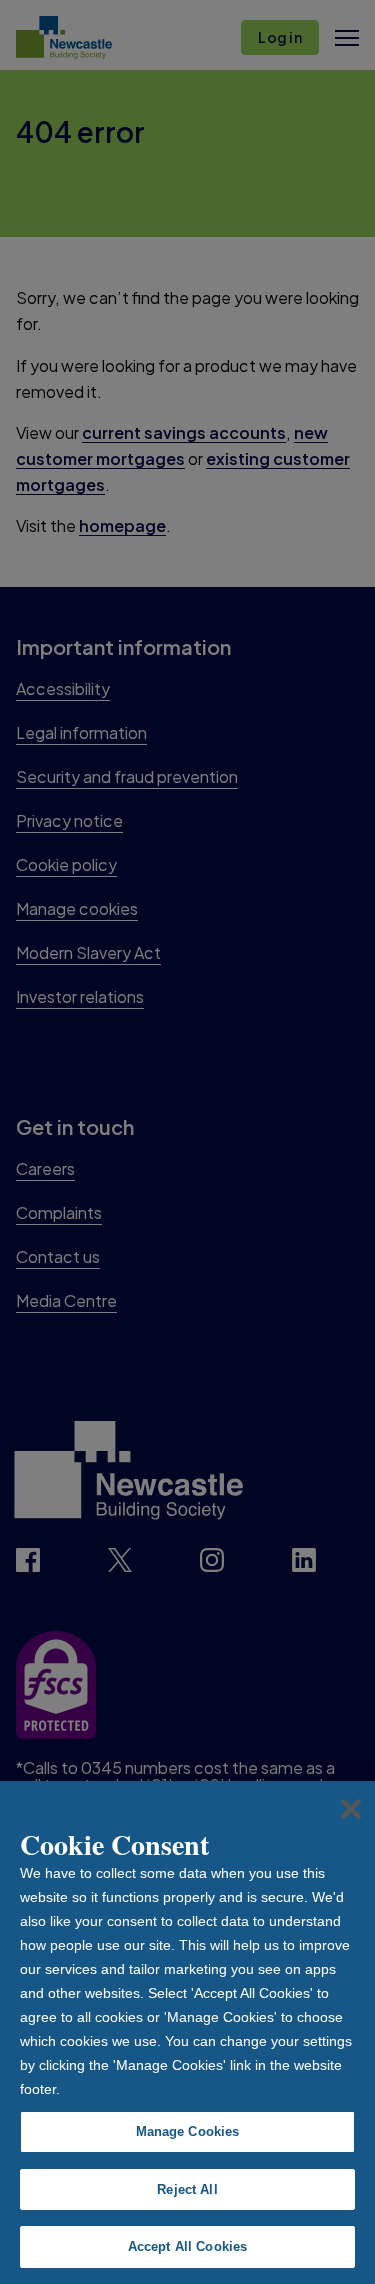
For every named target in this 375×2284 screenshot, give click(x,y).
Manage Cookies (188, 2131)
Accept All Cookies (187, 2246)
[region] (187, 2032)
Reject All (187, 2189)
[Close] (351, 1809)
